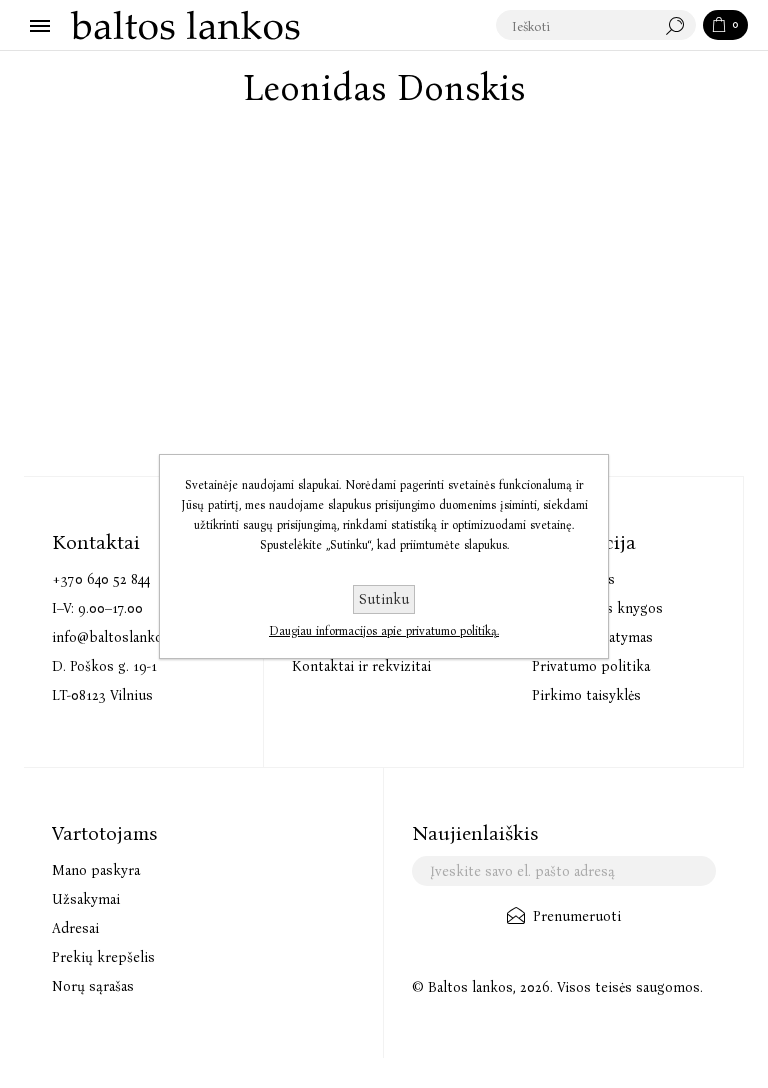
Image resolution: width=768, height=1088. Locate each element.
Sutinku (384, 599)
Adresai (75, 928)
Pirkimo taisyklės (586, 695)
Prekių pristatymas (592, 637)
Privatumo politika (591, 666)
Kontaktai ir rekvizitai (361, 666)
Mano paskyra (96, 870)
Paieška (680, 26)
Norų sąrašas (93, 986)
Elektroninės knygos (597, 608)
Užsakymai (86, 899)
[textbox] (576, 26)
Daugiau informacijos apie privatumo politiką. (384, 631)
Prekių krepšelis (103, 957)
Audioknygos (573, 579)
